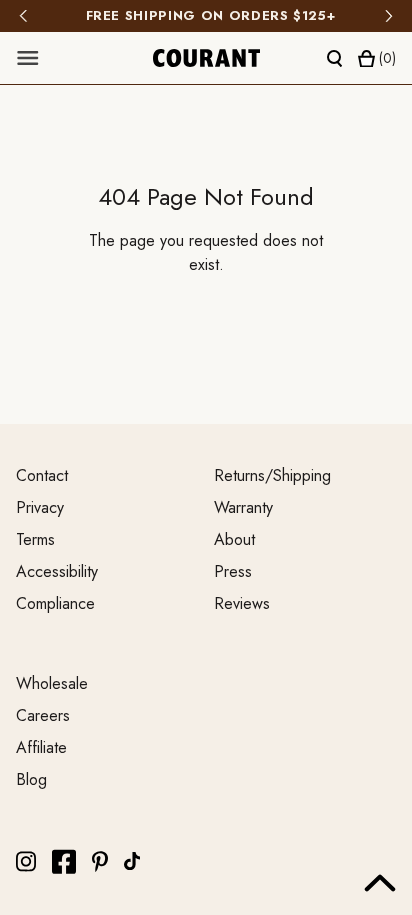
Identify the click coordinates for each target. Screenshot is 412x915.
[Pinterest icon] (100, 861)
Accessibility (57, 571)
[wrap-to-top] (380, 883)
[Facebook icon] (64, 861)
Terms (35, 539)
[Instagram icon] (26, 861)
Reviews (242, 603)
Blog (31, 779)
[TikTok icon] (132, 861)
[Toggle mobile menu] (28, 58)
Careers (43, 715)
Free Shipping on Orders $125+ (206, 16)
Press (233, 571)
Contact (42, 475)
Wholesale (52, 683)
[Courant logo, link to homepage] (206, 58)
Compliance (55, 603)
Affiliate (41, 747)
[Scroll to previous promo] (23, 16)
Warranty (243, 507)
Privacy (40, 507)
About (234, 539)
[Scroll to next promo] (389, 16)
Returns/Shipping (272, 475)
